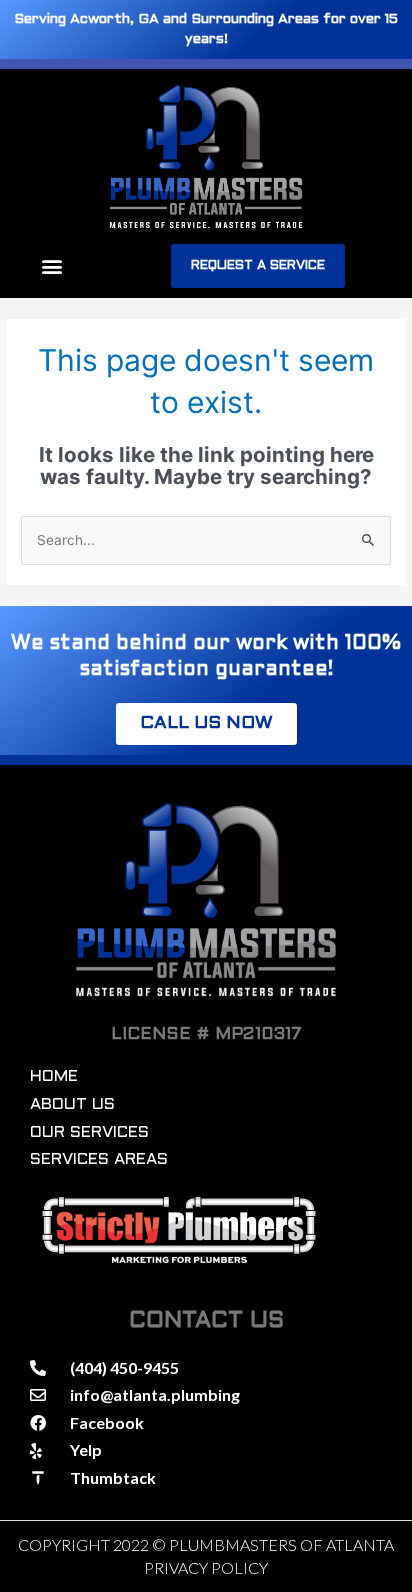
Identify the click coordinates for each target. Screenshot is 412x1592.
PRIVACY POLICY (206, 1567)
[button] (51, 266)
